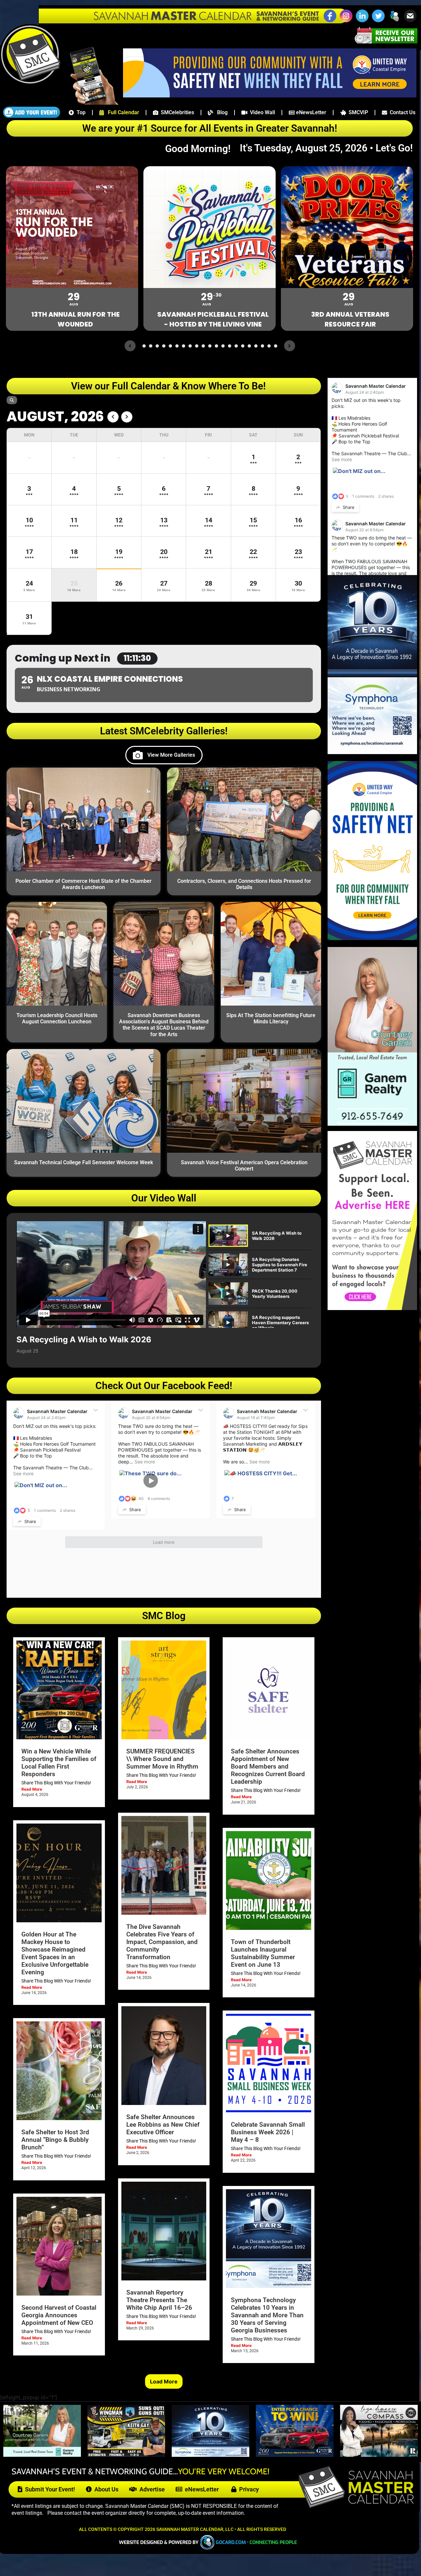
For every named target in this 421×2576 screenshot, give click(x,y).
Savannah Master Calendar (57, 1411)
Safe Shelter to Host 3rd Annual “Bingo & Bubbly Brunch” (55, 2140)
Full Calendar (122, 112)
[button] (394, 21)
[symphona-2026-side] (372, 752)
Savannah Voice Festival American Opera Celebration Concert (244, 1166)
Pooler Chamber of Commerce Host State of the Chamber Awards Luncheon (84, 884)
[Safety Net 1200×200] (270, 95)
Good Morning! (201, 149)
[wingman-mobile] (126, 2455)
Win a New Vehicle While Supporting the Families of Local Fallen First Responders (59, 1763)
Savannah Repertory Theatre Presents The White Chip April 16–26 (159, 2300)
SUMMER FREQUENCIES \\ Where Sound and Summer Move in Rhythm (162, 1759)
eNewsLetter (310, 112)
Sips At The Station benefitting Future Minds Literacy (271, 1018)
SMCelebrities (176, 112)
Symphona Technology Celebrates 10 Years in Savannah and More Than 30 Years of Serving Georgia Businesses (267, 2315)
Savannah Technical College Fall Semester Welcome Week (84, 1162)
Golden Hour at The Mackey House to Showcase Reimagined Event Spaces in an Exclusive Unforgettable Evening (55, 1953)
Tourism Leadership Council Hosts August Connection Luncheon (57, 1018)
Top (80, 112)
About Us (105, 2489)
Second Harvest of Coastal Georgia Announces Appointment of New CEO (59, 2315)
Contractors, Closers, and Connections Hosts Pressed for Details (244, 884)
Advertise (151, 2489)
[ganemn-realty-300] (372, 1124)
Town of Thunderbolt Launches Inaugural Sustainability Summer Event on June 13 (263, 1953)
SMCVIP (357, 112)
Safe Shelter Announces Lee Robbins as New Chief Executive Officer (163, 2125)
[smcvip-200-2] (90, 103)
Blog (220, 112)
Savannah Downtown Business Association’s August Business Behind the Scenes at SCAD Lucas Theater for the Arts (164, 1025)
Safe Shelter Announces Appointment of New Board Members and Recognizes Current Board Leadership (268, 1766)
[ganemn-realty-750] (42, 2455)
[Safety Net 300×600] (372, 938)
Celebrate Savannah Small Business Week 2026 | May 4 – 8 (268, 2132)
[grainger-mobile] (295, 2455)
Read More (32, 1789)
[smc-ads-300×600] (372, 1308)
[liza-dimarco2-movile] (379, 2455)
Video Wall (261, 112)
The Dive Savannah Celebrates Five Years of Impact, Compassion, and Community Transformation (162, 1942)
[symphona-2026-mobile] (210, 2455)
